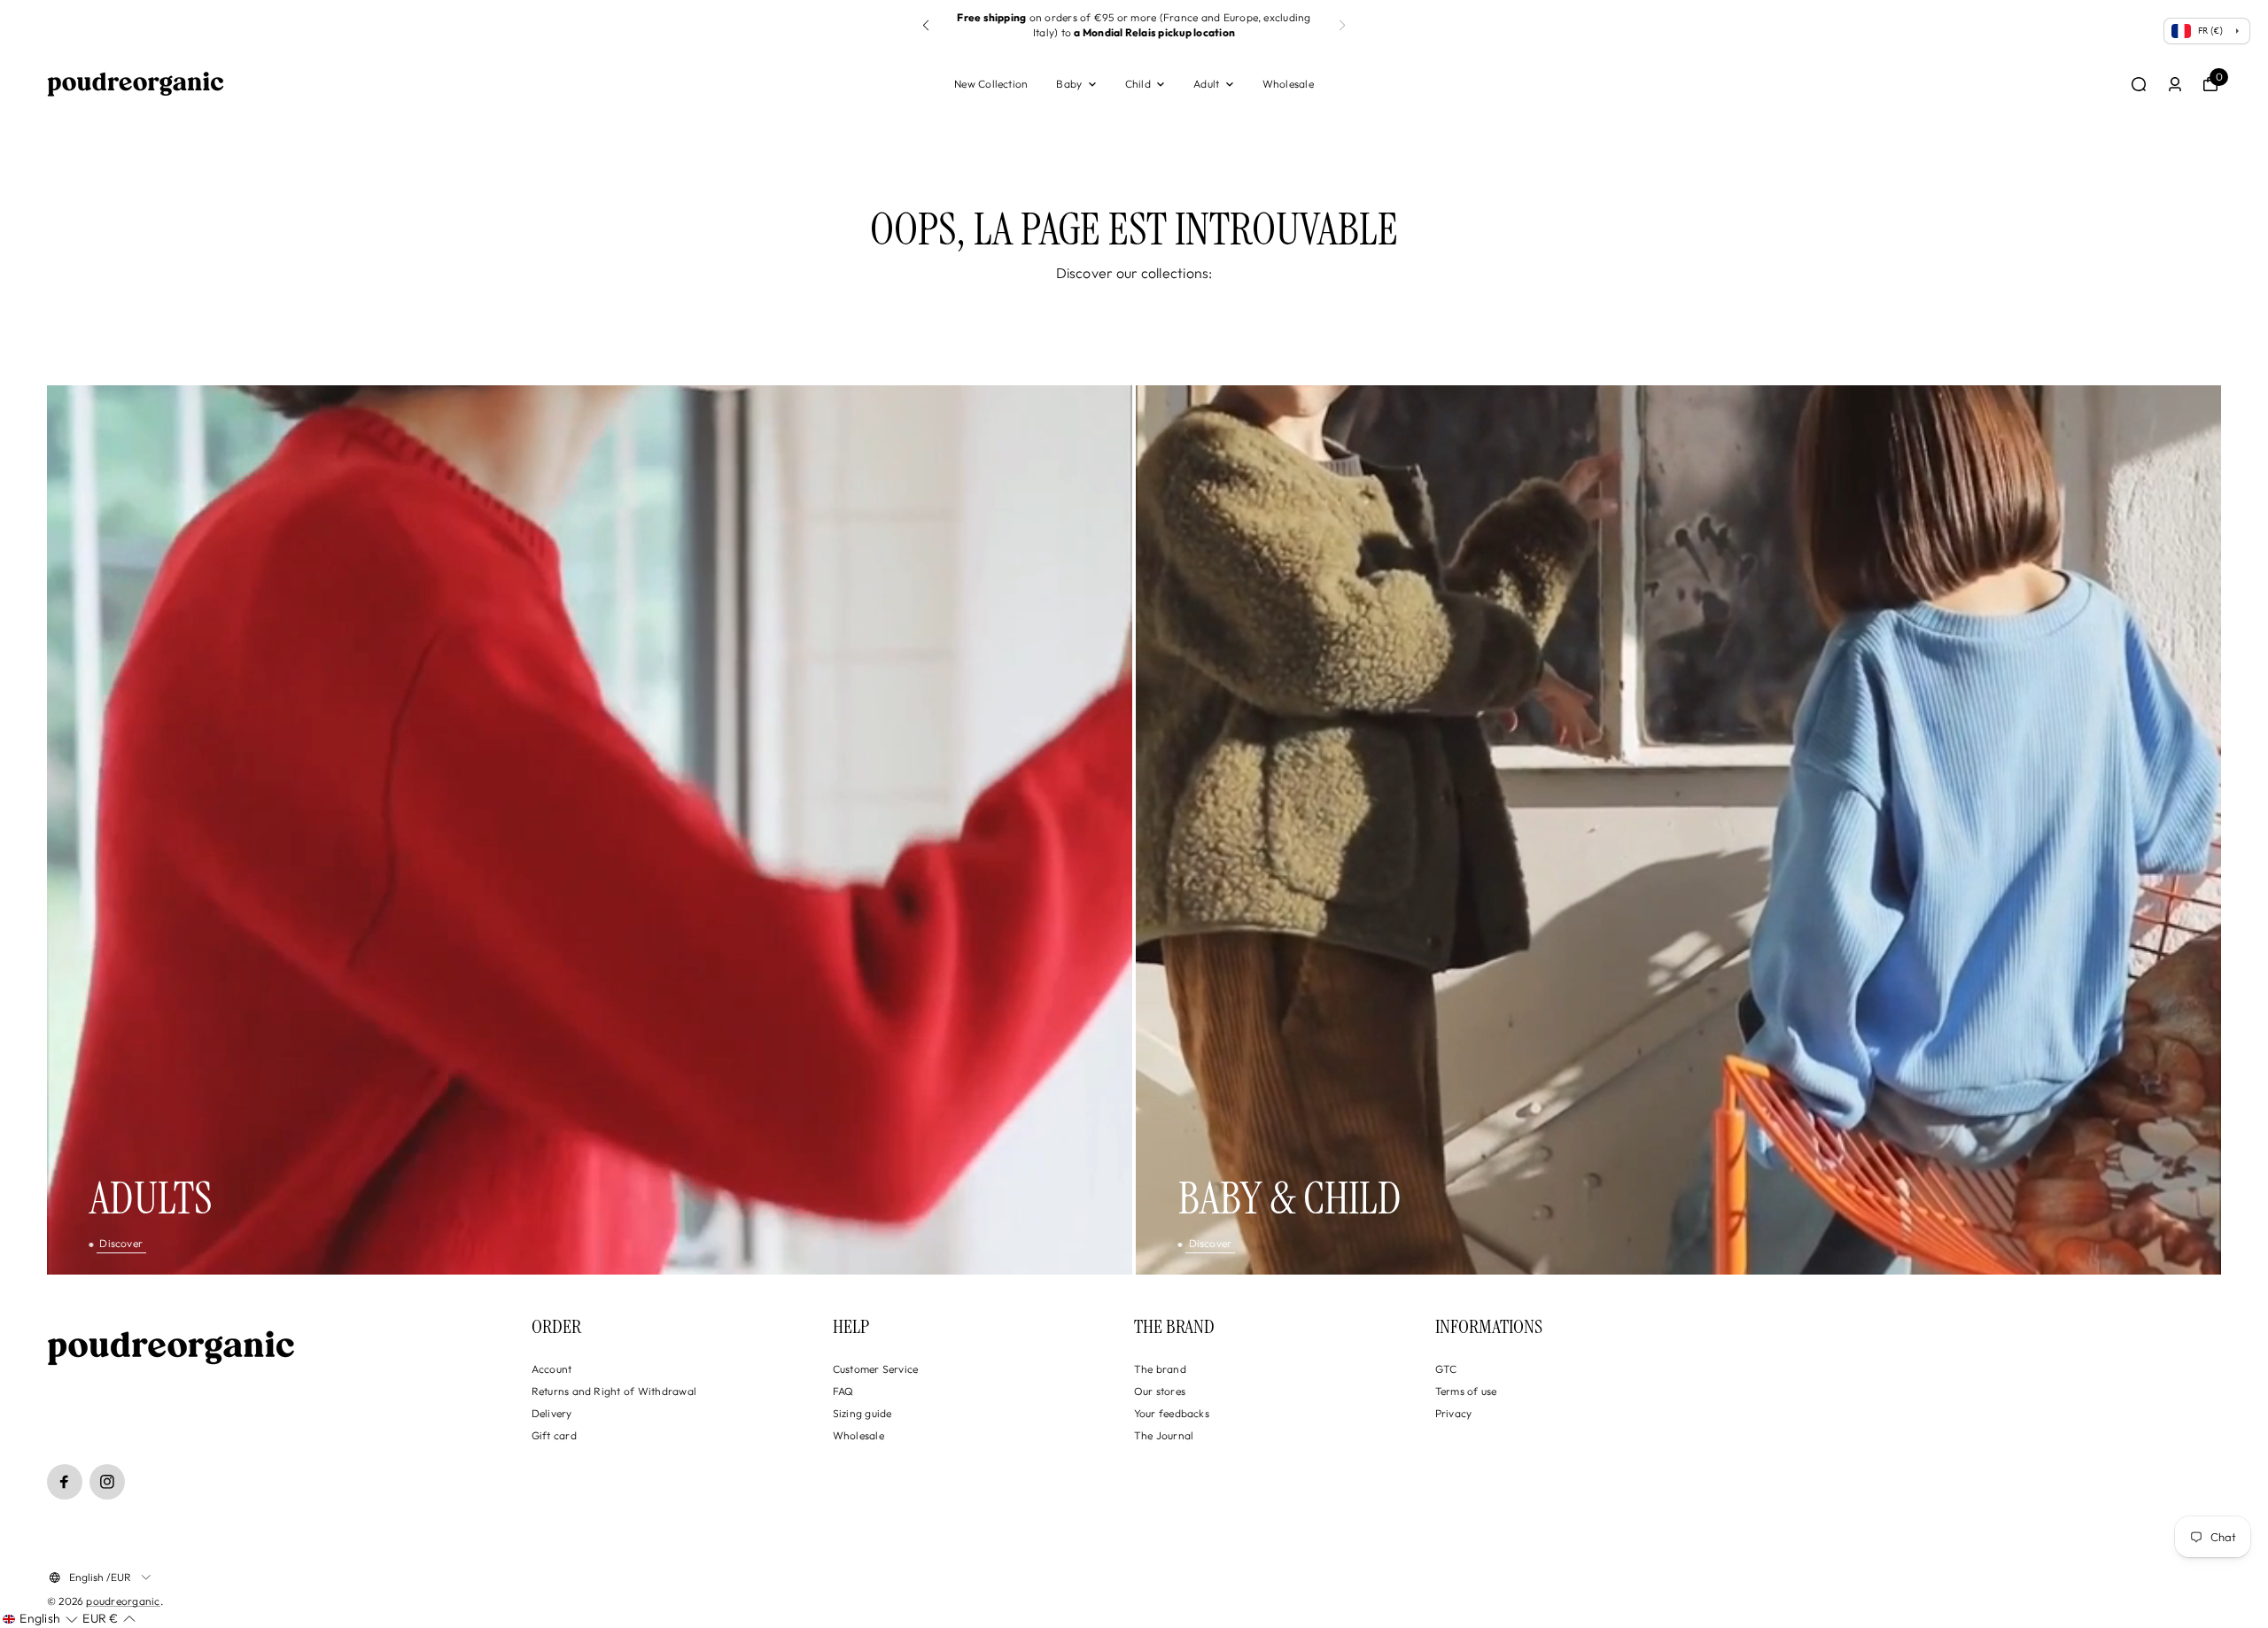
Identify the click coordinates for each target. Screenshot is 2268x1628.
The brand (1160, 1369)
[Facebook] (65, 1482)
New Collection (991, 84)
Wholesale (1288, 84)
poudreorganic (123, 1601)
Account (552, 1369)
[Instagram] (107, 1482)
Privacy (1454, 1413)
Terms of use (1466, 1391)
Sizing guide (862, 1413)
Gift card (554, 1435)
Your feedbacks (1172, 1413)
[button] (926, 26)
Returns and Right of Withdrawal (614, 1391)
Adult (1206, 84)
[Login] (2175, 84)
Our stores (1160, 1391)
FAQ (843, 1391)
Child (1138, 84)
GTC (1446, 1369)
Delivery (552, 1413)
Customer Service (876, 1369)
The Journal (1164, 1435)
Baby (1069, 84)
